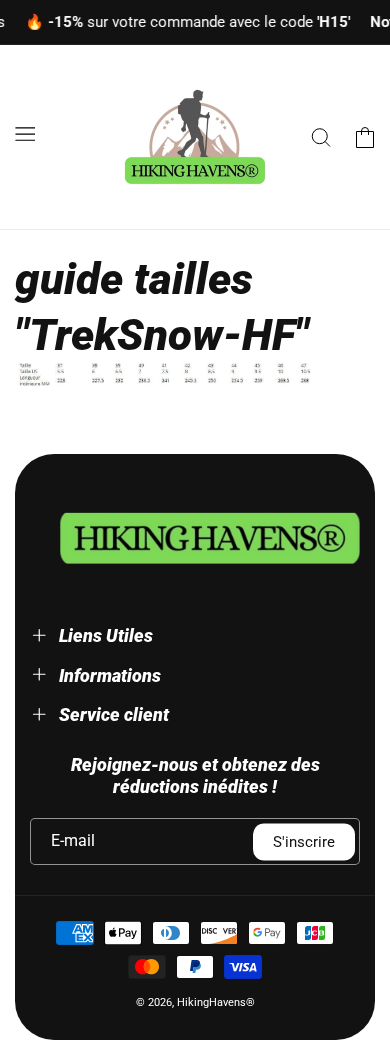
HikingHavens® (216, 1002)
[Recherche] (321, 137)
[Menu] (25, 134)
